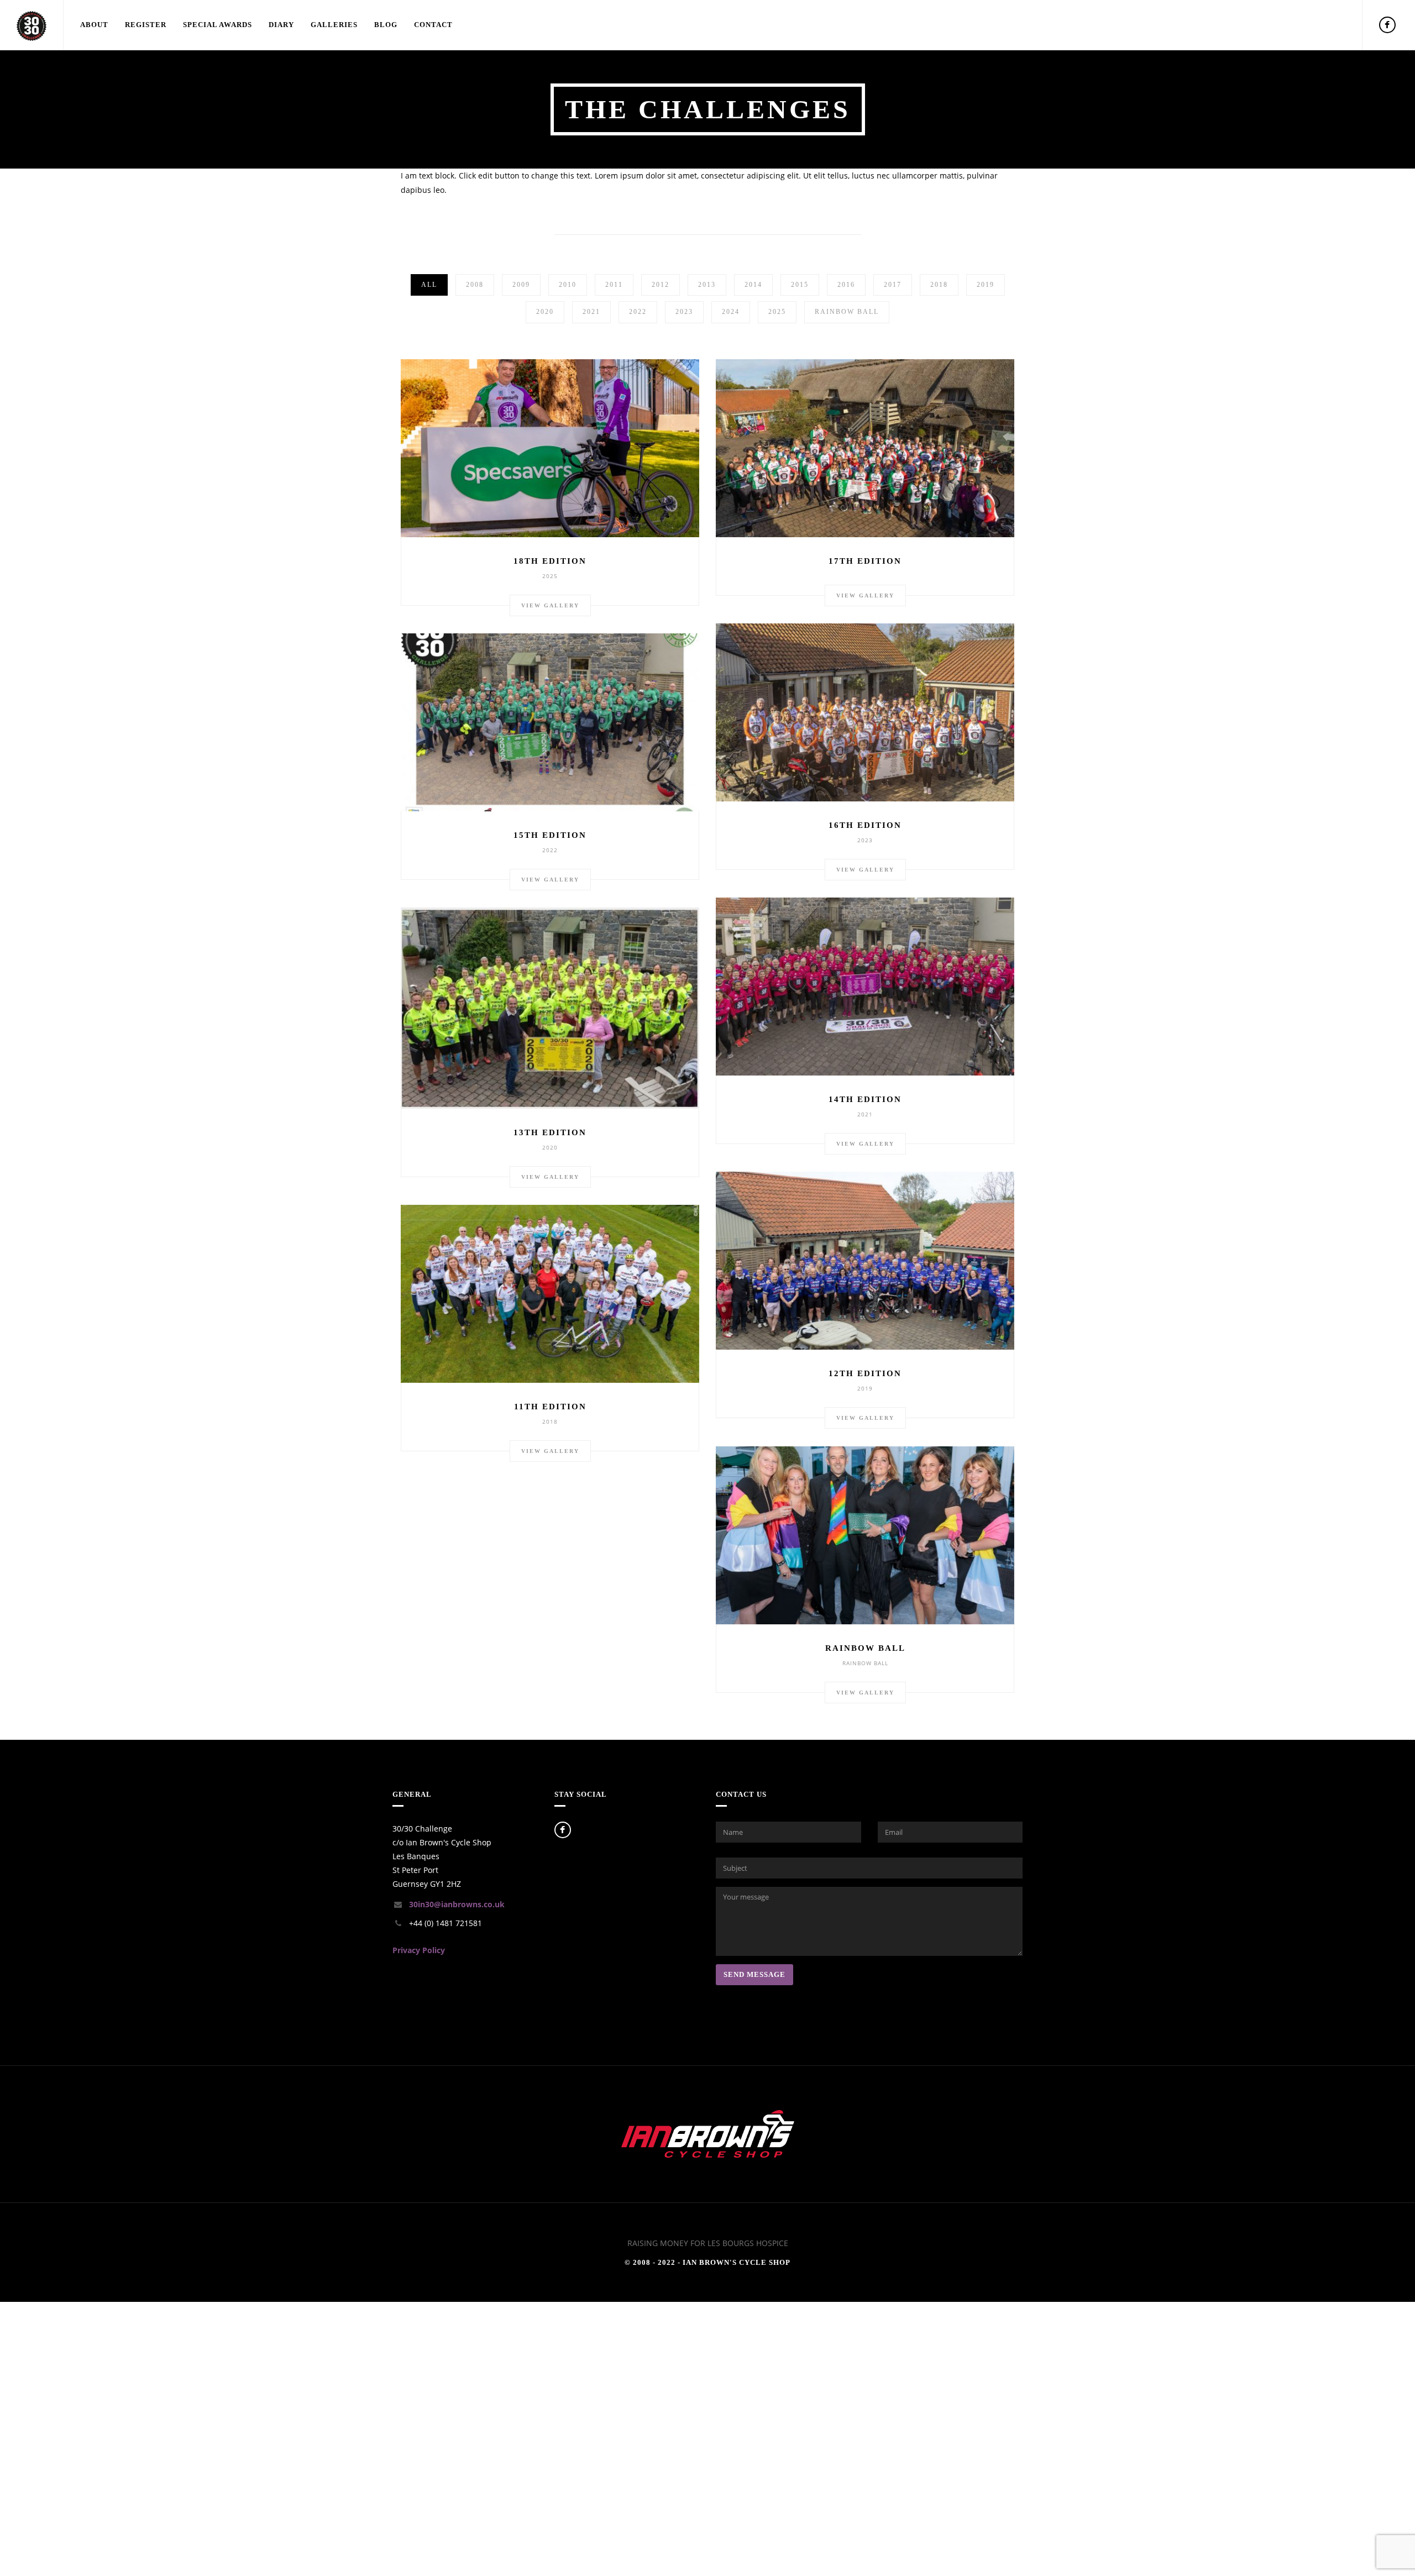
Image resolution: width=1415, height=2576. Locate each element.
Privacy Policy (419, 1950)
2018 (939, 285)
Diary (281, 25)
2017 (893, 285)
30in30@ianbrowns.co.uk (457, 1904)
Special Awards (218, 25)
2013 (707, 285)
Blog (386, 25)
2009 (521, 285)
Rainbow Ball (847, 312)
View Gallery (550, 605)
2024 (731, 312)
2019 (986, 285)
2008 (475, 285)
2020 (545, 312)
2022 (638, 312)
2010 (568, 285)
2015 (800, 285)
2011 (614, 285)
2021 (591, 312)
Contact (433, 25)
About (94, 25)
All (429, 285)
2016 (846, 285)
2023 (684, 312)
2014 (753, 285)
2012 (661, 285)
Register (146, 25)
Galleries (334, 25)
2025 (777, 312)
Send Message (754, 1974)
